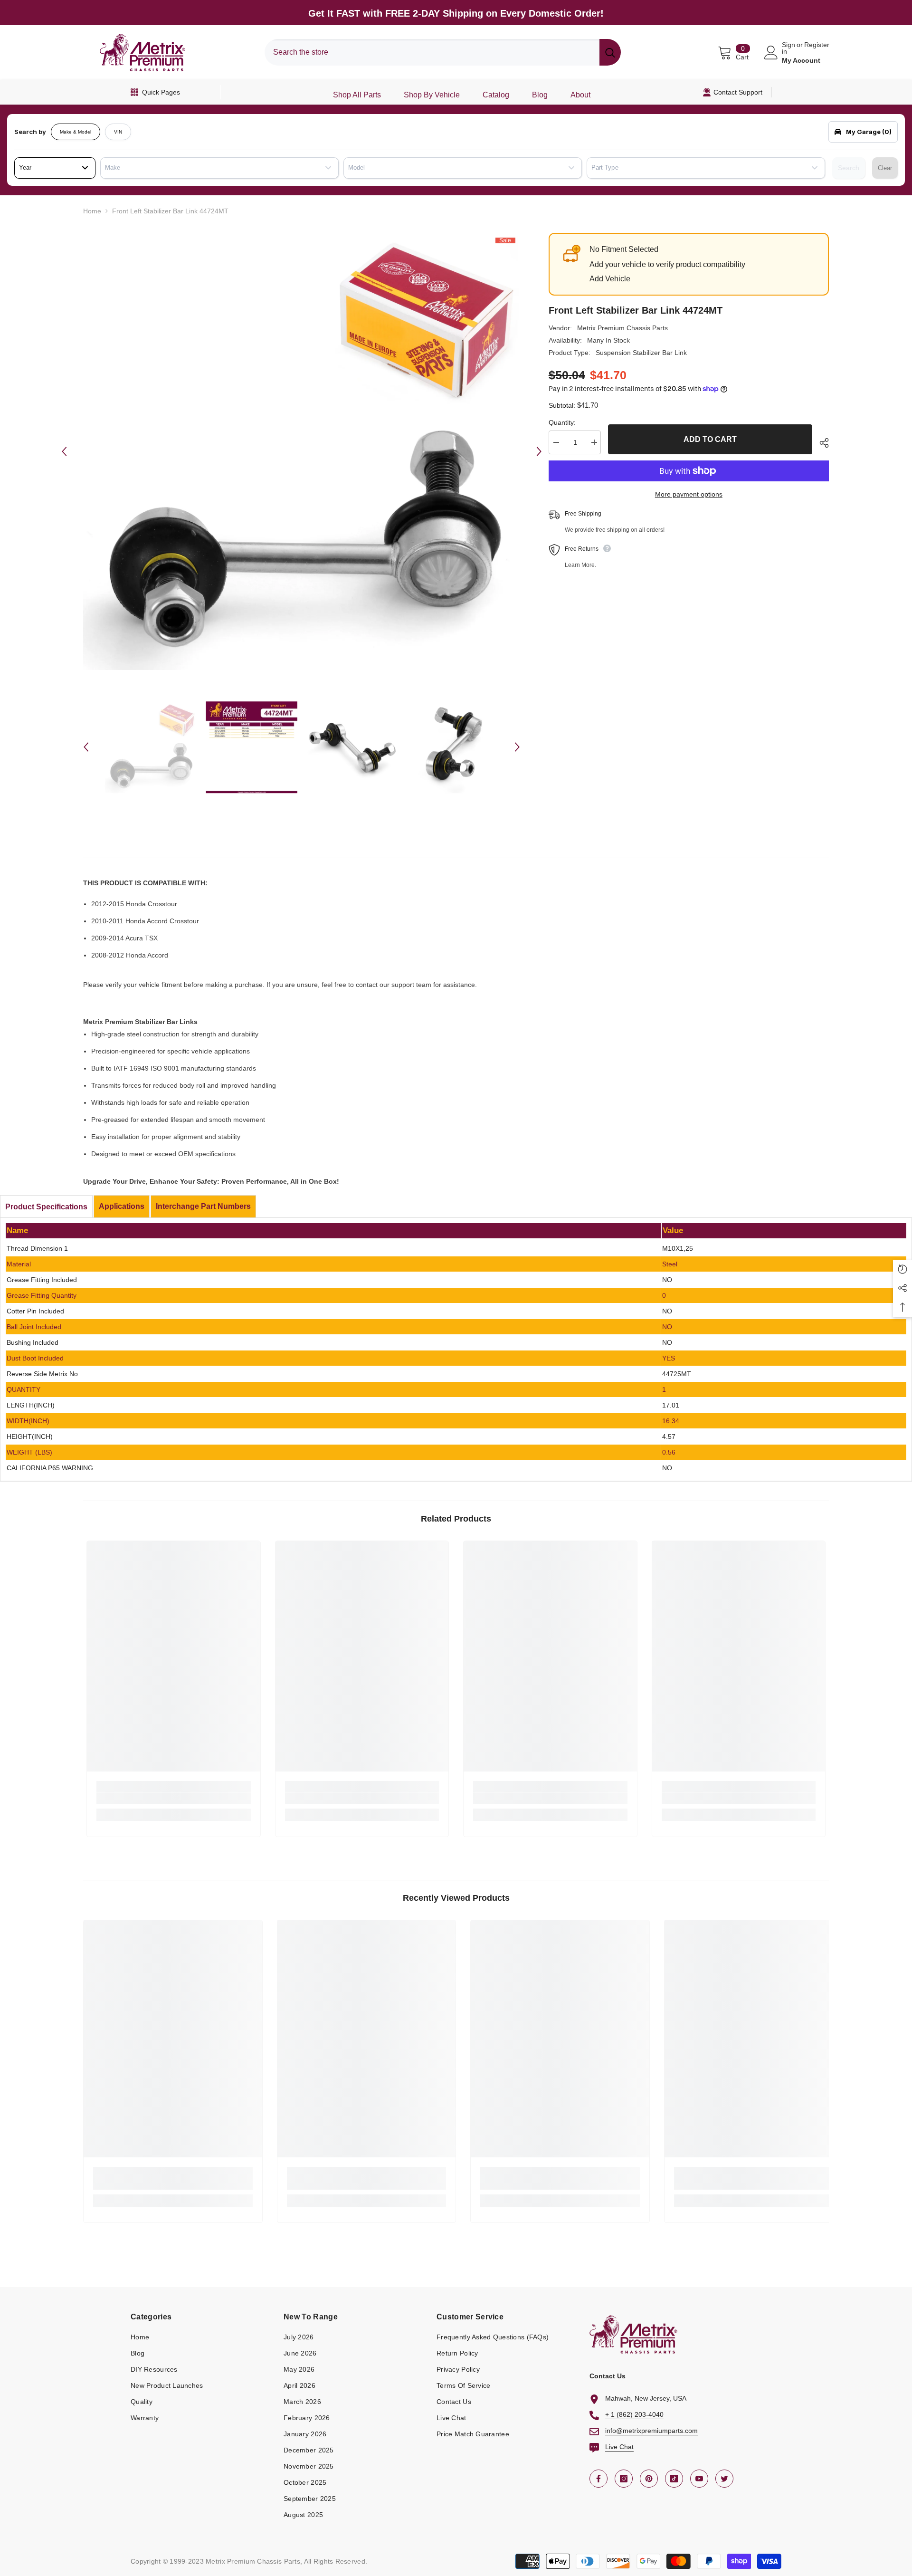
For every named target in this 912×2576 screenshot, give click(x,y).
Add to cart (710, 439)
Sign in (788, 48)
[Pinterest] (649, 2479)
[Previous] (64, 451)
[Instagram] (624, 2479)
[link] (174, 1798)
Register (817, 45)
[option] (302, 451)
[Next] (539, 451)
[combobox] (432, 52)
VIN (118, 132)
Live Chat (619, 2447)
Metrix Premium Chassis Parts (622, 328)
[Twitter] (724, 2479)
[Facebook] (598, 2479)
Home (92, 211)
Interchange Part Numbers (203, 1206)
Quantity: (562, 422)
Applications (122, 1206)
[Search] (443, 52)
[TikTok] (674, 2479)
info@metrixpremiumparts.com (651, 2431)
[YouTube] (699, 2479)
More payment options (689, 494)
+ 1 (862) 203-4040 (634, 2414)
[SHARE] (821, 443)
